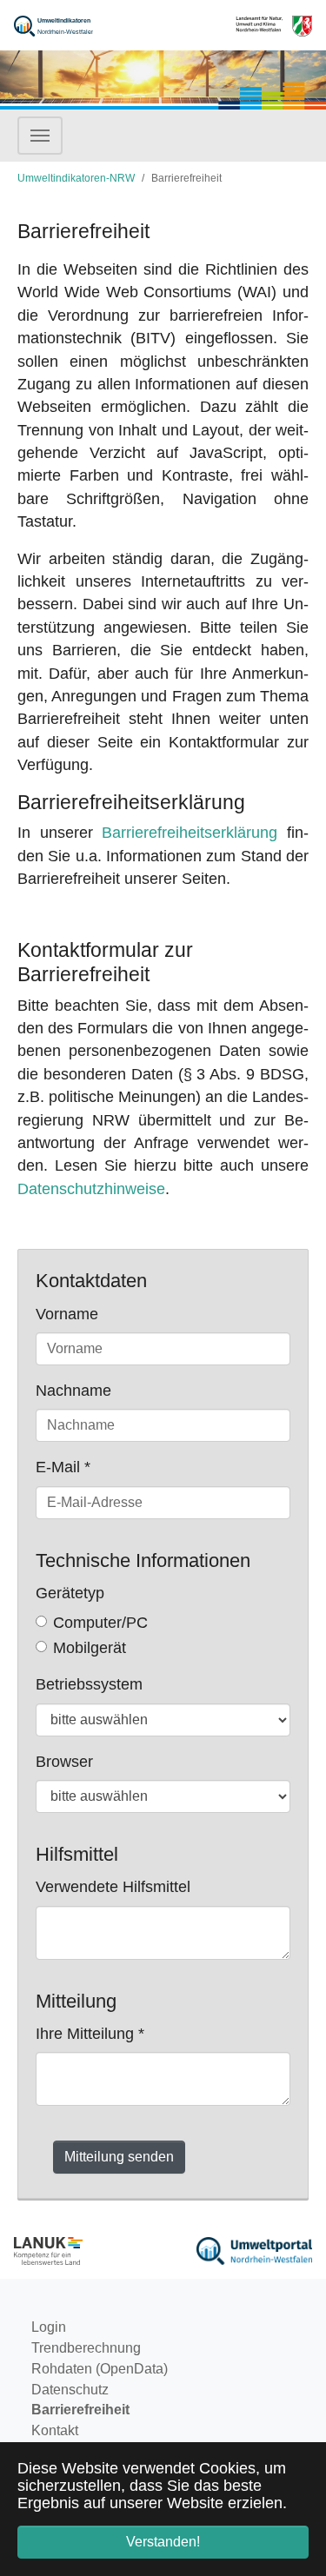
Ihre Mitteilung (90, 2034)
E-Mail (63, 1467)
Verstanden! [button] (163, 2542)
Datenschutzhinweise (91, 1189)
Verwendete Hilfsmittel (113, 1887)
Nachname (73, 1391)
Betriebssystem (89, 1684)
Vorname (67, 1314)
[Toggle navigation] (40, 136)
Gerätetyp (70, 1593)
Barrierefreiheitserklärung (190, 833)
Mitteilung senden (119, 2157)
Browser (64, 1762)
